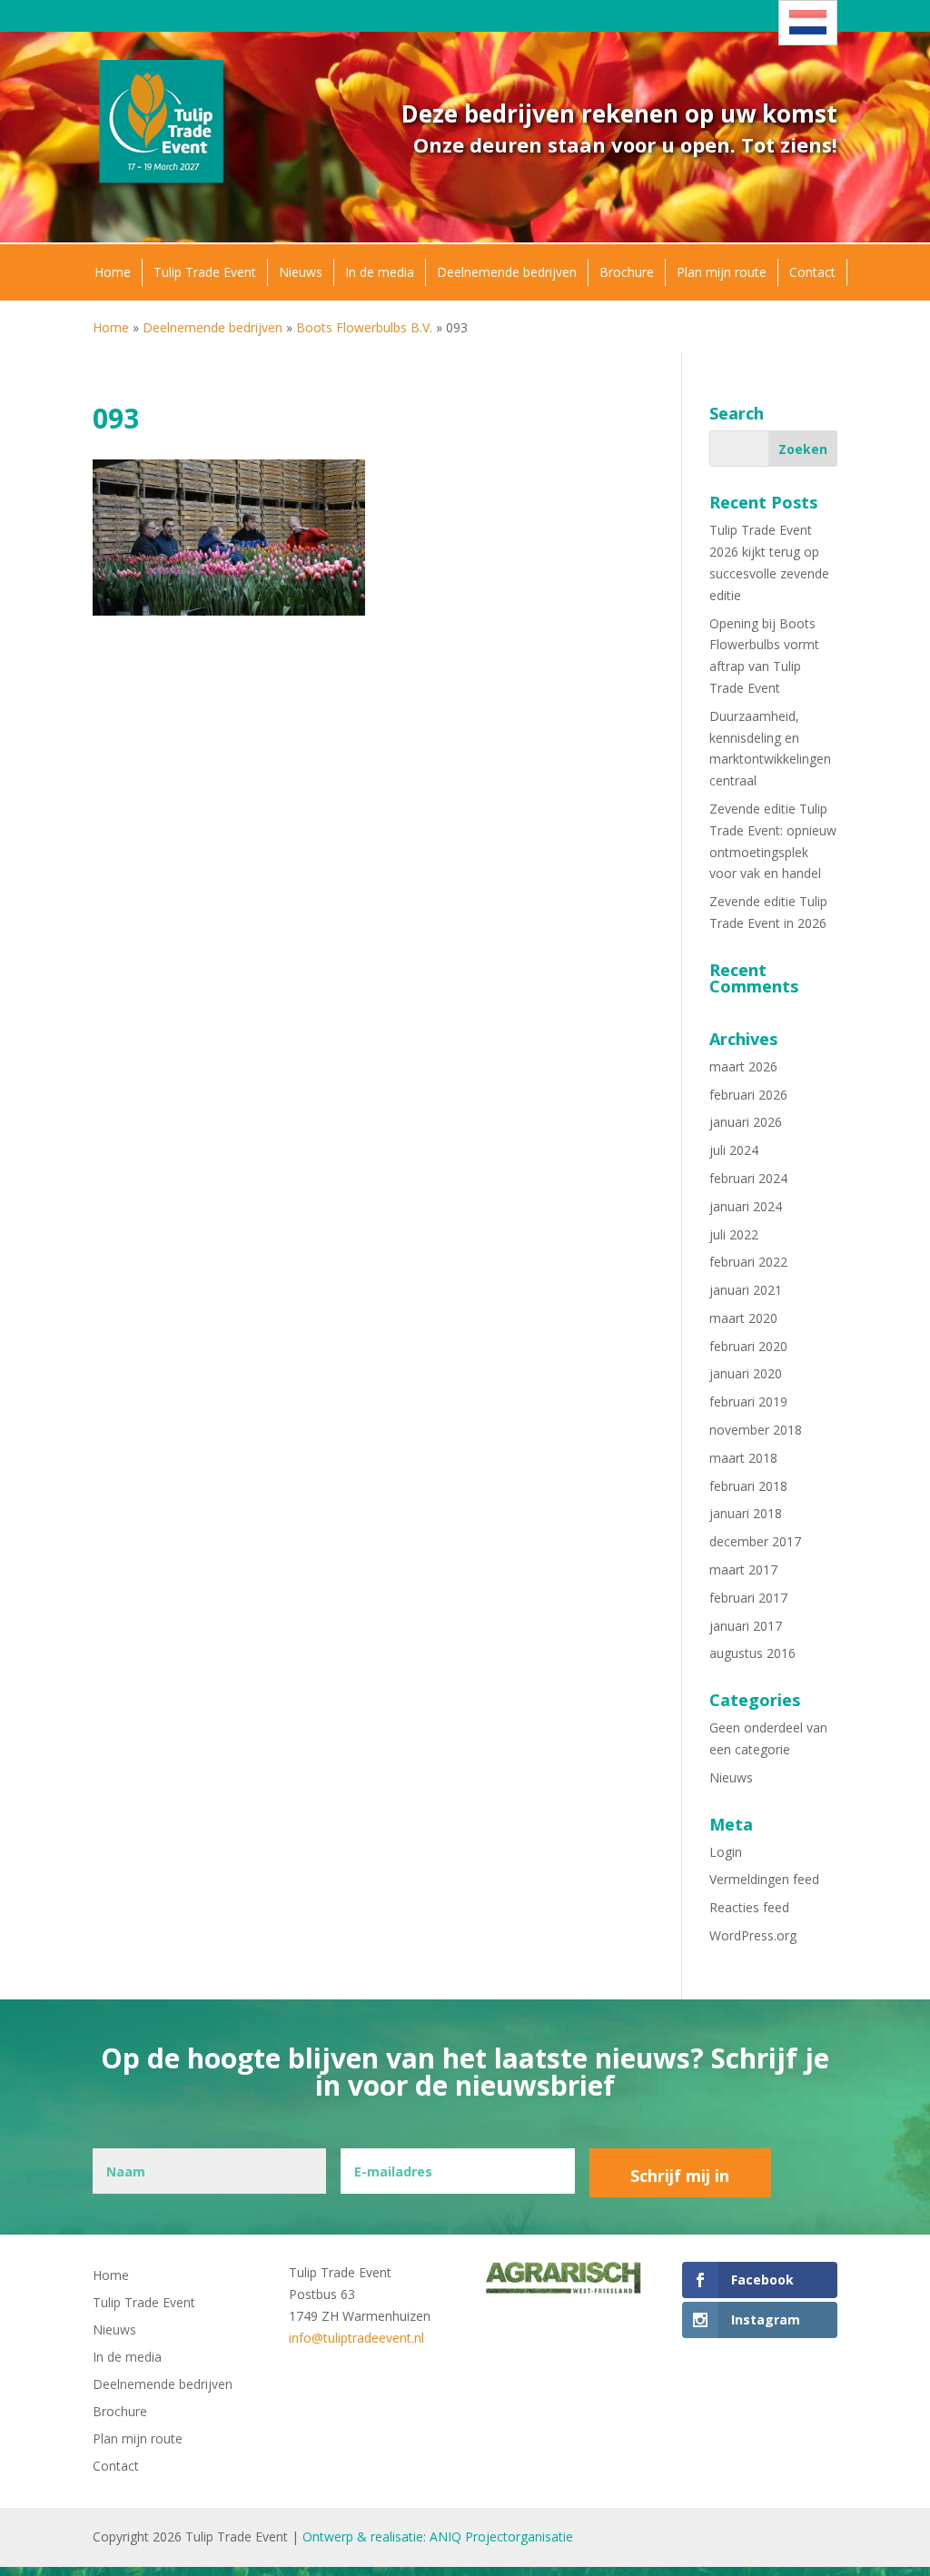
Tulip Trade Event (205, 272)
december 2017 (755, 1541)
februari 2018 (748, 1486)
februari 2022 (748, 1262)
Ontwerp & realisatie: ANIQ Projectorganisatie (438, 2537)
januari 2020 (746, 1373)
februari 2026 (748, 1095)
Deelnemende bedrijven (507, 272)
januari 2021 (746, 1290)
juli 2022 (734, 1234)
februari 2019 (748, 1402)
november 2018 (756, 1430)
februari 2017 (748, 1598)
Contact (812, 272)
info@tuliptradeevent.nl (356, 2338)
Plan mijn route (722, 272)
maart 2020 (743, 1318)
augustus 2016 (752, 1653)
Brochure (627, 272)
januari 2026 (746, 1122)
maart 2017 (743, 1569)
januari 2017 (746, 1626)
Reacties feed (749, 1907)
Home (113, 272)
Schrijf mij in (680, 2176)
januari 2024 (746, 1206)
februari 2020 (748, 1346)
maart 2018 (743, 1458)
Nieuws (301, 272)
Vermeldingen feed (764, 1879)
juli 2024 (734, 1150)
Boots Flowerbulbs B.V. (364, 327)
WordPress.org (753, 1935)
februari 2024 (748, 1178)
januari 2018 (746, 1513)
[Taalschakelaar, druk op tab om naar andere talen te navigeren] (808, 23)
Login (726, 1852)
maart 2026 (743, 1066)
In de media (380, 272)
